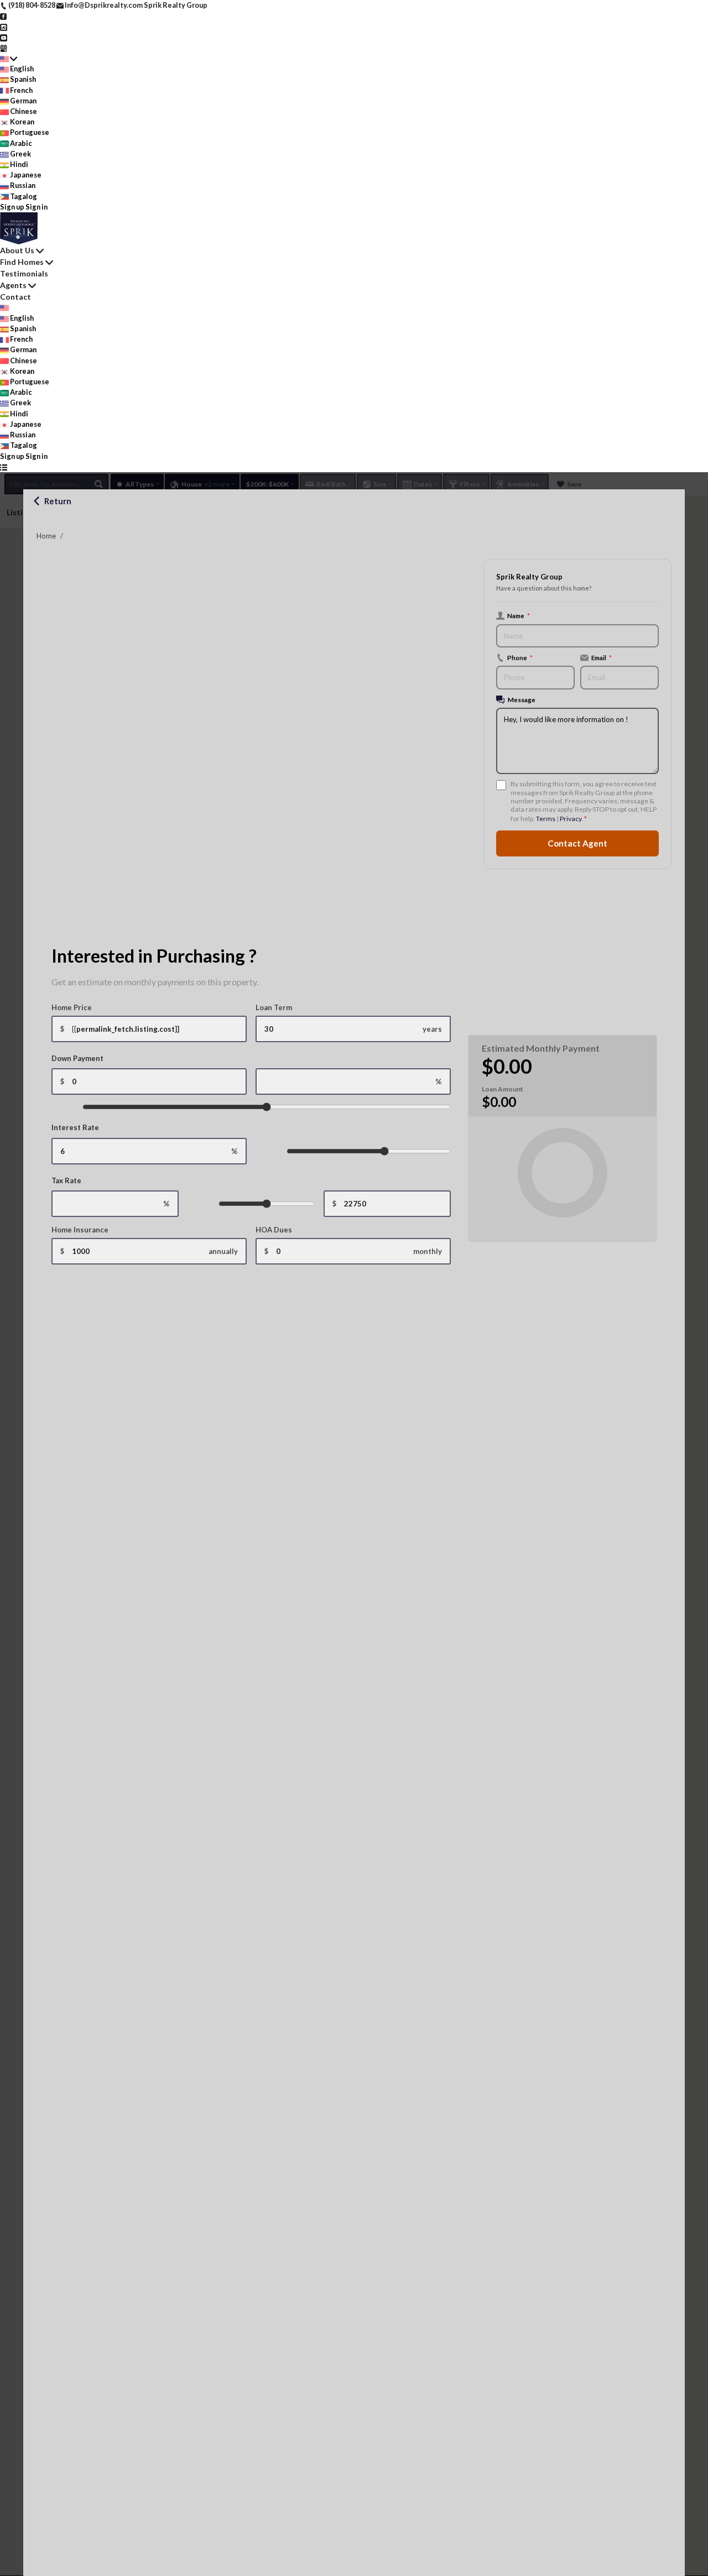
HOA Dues (274, 1230)
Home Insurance (80, 1230)
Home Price (72, 1007)
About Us (17, 250)
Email (602, 657)
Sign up (12, 207)
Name (519, 615)
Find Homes (22, 262)
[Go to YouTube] (4, 37)
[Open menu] (4, 467)
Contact (15, 297)
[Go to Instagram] (4, 26)
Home (46, 536)
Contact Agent (577, 843)
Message (522, 699)
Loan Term (274, 1007)
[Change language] (9, 58)
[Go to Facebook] (4, 15)
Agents (13, 285)
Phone (520, 657)
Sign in (37, 207)
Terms (546, 819)
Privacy (571, 819)
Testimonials (24, 273)
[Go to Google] (4, 48)
